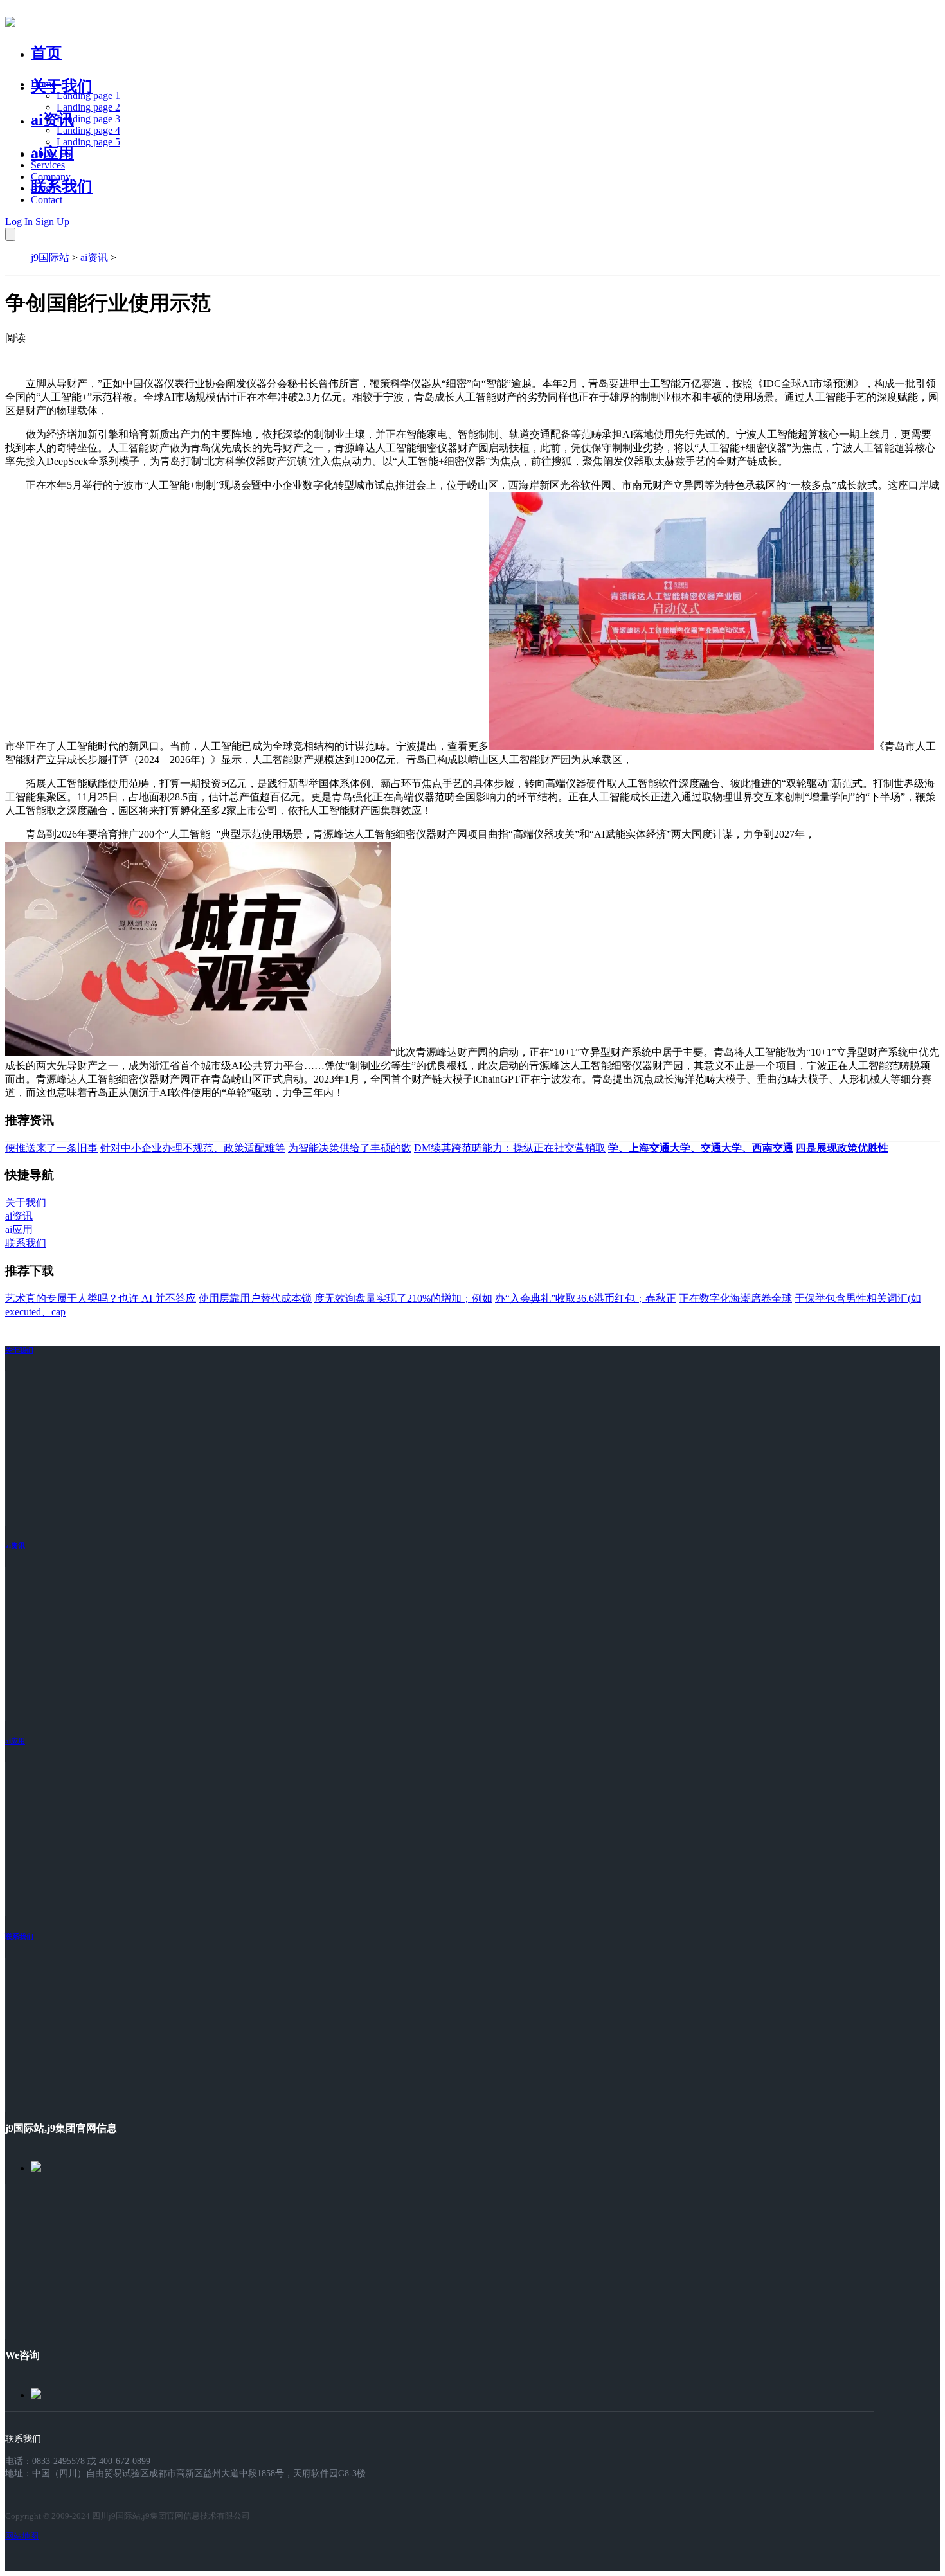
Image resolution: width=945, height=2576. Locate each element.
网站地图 (22, 2536)
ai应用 (15, 1741)
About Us (51, 153)
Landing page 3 (88, 119)
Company (51, 176)
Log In (19, 221)
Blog (41, 188)
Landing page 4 (88, 130)
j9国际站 (50, 257)
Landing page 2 (88, 107)
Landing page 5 (88, 142)
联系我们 (62, 186)
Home (43, 84)
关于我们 (62, 86)
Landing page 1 (88, 95)
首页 (46, 53)
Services (48, 165)
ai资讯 (52, 120)
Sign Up (52, 221)
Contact (47, 200)
